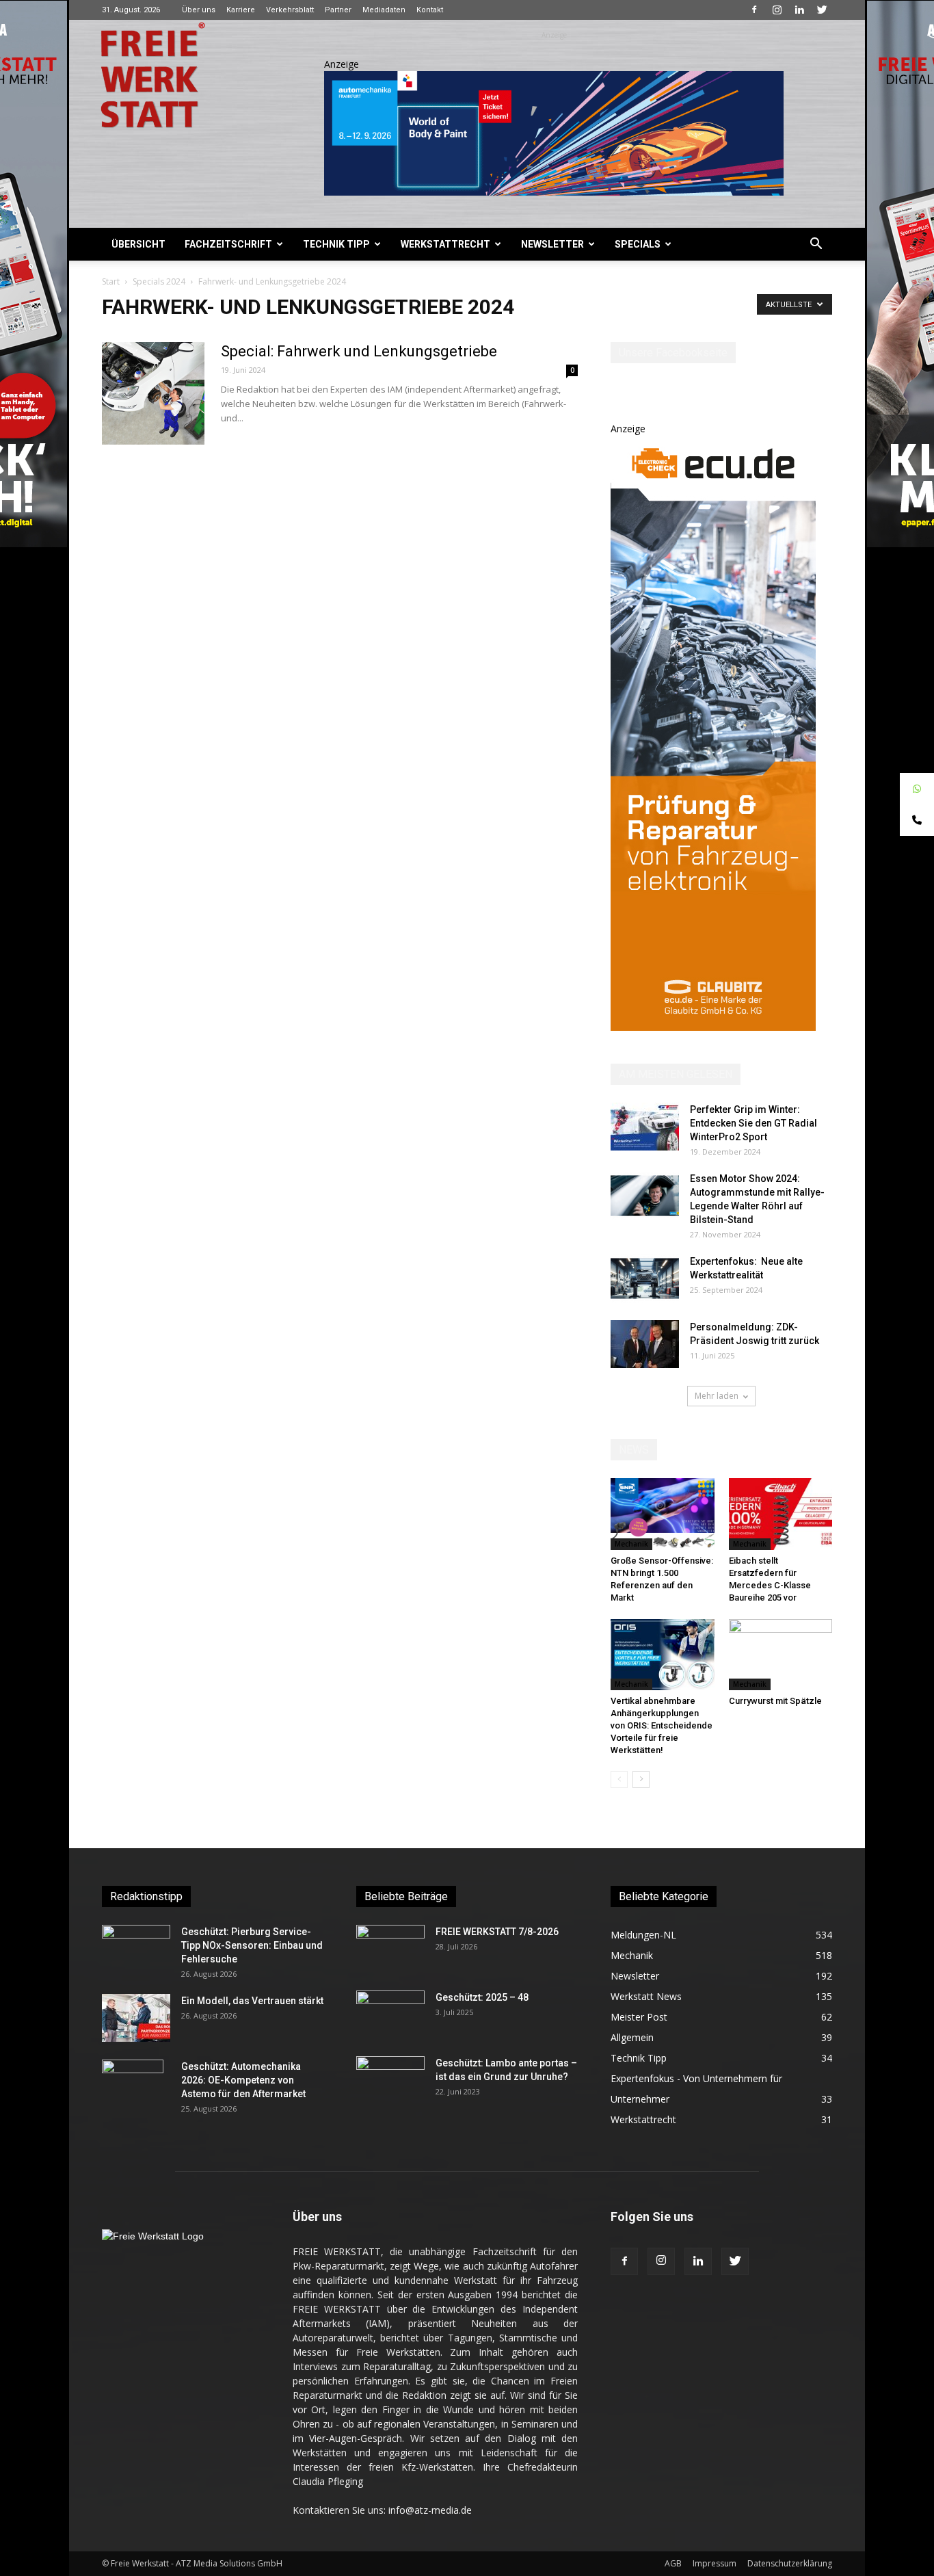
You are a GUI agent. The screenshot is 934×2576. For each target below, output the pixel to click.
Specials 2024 (159, 281)
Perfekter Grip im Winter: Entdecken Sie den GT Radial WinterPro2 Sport (753, 1123)
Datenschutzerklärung (790, 2563)
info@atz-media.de (430, 2510)
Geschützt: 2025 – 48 (482, 1997)
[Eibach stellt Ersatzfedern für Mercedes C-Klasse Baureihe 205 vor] (781, 1514)
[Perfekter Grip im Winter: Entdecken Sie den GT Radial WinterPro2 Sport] (645, 1127)
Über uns (199, 10)
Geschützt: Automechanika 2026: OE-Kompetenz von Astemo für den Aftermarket (243, 2080)
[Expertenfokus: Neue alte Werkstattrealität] (645, 1278)
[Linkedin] (799, 10)
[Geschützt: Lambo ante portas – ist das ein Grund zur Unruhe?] (390, 2080)
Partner (338, 10)
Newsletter (552, 244)
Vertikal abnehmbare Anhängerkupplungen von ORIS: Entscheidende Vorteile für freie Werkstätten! (662, 1725)
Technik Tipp (336, 244)
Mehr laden (717, 1396)
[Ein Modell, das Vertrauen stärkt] (136, 2018)
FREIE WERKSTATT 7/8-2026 (497, 1932)
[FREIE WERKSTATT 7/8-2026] (390, 1949)
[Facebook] (754, 10)
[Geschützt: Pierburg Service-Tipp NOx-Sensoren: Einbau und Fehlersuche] (136, 1949)
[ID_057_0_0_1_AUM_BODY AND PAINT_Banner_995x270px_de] (554, 133)
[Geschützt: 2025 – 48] (390, 2014)
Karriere (241, 10)
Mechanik (631, 1544)
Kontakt (430, 10)
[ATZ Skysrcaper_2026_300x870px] (713, 1027)
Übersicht (138, 244)
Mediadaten (384, 10)
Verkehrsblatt (290, 10)
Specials (638, 244)
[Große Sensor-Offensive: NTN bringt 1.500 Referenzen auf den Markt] (663, 1514)
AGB (673, 2563)
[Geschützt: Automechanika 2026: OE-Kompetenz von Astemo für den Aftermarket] (133, 2083)
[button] (816, 245)
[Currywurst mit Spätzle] (781, 1655)
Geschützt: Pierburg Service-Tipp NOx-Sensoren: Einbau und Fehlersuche (252, 1945)
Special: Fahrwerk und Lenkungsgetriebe (359, 351)
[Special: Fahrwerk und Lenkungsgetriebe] (153, 393)
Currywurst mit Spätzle (775, 1701)
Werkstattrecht (445, 244)
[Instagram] (777, 10)
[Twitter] (822, 10)
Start (111, 281)
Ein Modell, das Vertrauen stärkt (252, 2001)
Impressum (715, 2563)
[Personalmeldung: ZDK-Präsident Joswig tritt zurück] (645, 1344)
